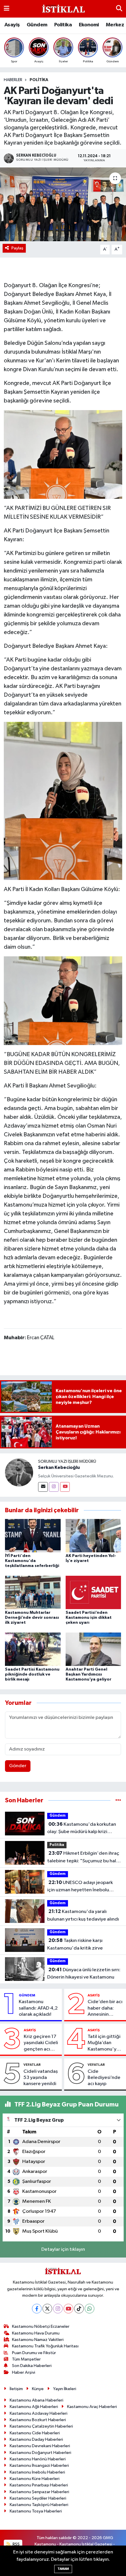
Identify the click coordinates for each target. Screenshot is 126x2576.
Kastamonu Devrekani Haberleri (40, 2446)
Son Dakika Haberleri (32, 2366)
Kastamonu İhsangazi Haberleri (39, 2465)
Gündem (37, 25)
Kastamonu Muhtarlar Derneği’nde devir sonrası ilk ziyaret (32, 1618)
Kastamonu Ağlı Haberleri (34, 2407)
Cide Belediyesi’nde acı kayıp (104, 2078)
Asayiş (12, 25)
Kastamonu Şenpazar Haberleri (39, 2492)
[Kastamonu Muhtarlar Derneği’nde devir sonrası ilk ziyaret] (33, 1592)
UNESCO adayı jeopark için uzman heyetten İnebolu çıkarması (80, 1887)
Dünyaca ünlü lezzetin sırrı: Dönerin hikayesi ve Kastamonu (84, 1974)
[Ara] (119, 9)
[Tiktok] (79, 2309)
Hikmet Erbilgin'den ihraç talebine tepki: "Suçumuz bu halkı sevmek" (83, 1858)
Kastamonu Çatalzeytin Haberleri (41, 2426)
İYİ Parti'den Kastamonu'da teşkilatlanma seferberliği (32, 1561)
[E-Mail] (43, 1487)
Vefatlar (32, 2065)
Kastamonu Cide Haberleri (35, 2433)
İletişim (16, 2389)
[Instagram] (54, 1487)
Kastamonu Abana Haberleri (36, 2400)
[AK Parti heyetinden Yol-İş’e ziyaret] (93, 1536)
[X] (47, 2309)
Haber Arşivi (24, 2372)
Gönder (18, 1766)
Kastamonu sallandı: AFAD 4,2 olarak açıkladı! (38, 2008)
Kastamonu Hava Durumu (36, 2333)
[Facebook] (37, 2309)
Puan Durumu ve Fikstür (34, 2353)
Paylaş (17, 248)
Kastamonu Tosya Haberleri (36, 2511)
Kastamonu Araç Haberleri (92, 2407)
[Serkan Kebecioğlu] (19, 1472)
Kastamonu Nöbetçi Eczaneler (41, 2326)
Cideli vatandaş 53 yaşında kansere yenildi (41, 2078)
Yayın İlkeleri (65, 2389)
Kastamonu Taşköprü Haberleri (39, 2505)
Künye (38, 2389)
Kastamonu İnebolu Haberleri (37, 2472)
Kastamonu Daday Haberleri (36, 2439)
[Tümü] (118, 1800)
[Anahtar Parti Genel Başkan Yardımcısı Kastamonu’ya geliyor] (93, 1649)
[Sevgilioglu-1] (63, 1000)
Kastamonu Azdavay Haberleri (39, 2413)
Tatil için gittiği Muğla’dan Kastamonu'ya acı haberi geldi (105, 2043)
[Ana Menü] (7, 9)
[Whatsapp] (90, 2309)
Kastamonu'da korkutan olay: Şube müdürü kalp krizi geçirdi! (82, 1829)
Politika (63, 25)
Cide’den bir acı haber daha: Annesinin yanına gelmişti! (105, 2008)
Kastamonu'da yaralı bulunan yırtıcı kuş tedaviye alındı (83, 1915)
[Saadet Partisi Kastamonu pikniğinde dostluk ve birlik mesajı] (33, 1649)
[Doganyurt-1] (63, 801)
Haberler (13, 80)
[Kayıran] (63, 454)
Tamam (63, 2569)
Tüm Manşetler (26, 2359)
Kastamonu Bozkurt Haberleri (38, 2420)
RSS (16, 2544)
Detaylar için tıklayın (63, 2249)
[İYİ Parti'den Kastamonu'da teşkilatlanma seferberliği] (33, 1536)
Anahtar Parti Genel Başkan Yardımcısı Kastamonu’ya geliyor (88, 1674)
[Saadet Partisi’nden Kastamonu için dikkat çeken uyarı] (93, 1592)
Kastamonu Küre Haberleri (35, 2479)
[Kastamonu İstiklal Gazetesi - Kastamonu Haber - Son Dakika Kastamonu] (63, 9)
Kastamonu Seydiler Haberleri (38, 2498)
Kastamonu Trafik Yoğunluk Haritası (45, 2346)
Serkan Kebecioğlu (59, 1467)
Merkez (115, 25)
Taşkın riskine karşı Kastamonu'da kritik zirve (75, 1944)
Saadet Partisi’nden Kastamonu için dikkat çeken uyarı (89, 1618)
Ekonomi (89, 25)
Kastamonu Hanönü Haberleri (38, 2459)
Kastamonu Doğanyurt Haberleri (40, 2453)
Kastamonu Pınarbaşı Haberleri (39, 2485)
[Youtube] (65, 1487)
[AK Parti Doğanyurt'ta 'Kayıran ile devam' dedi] (63, 204)
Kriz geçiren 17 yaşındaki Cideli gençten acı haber (41, 2043)
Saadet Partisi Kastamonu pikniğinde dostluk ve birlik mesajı (32, 1674)
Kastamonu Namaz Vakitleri (38, 2340)
